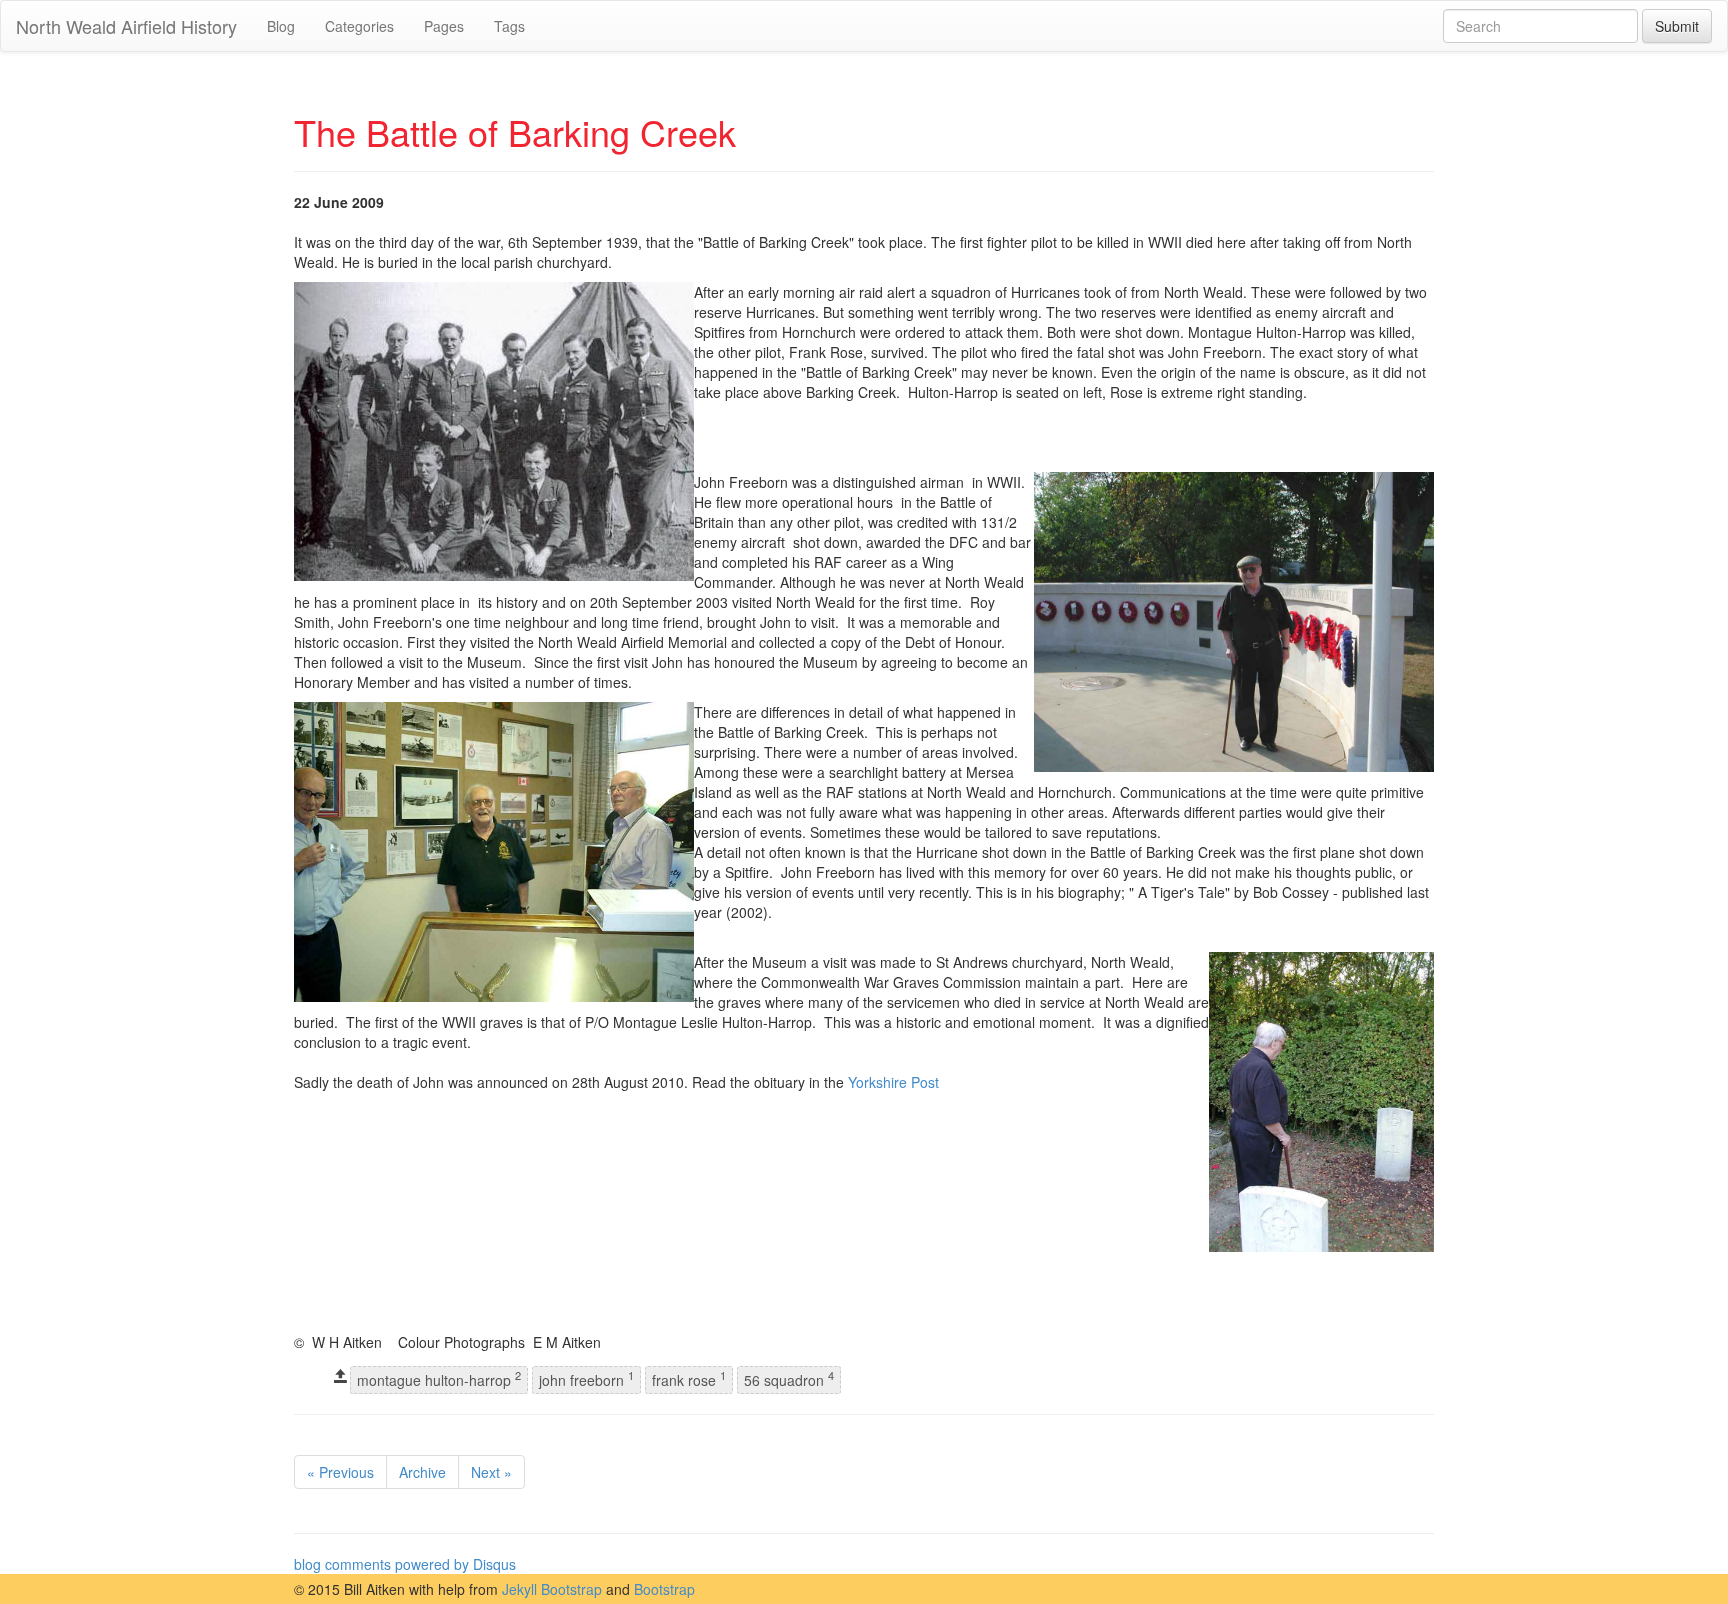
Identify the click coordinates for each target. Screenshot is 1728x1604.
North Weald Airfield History (126, 26)
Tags (509, 26)
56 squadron (789, 1379)
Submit (1677, 26)
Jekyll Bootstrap (552, 1589)
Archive (422, 1472)
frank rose (689, 1379)
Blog (281, 26)
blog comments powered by (405, 1564)
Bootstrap (664, 1589)
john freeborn (586, 1379)
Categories (359, 26)
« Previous (340, 1472)
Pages (444, 26)
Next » (491, 1472)
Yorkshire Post (893, 1082)
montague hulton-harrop (439, 1379)
